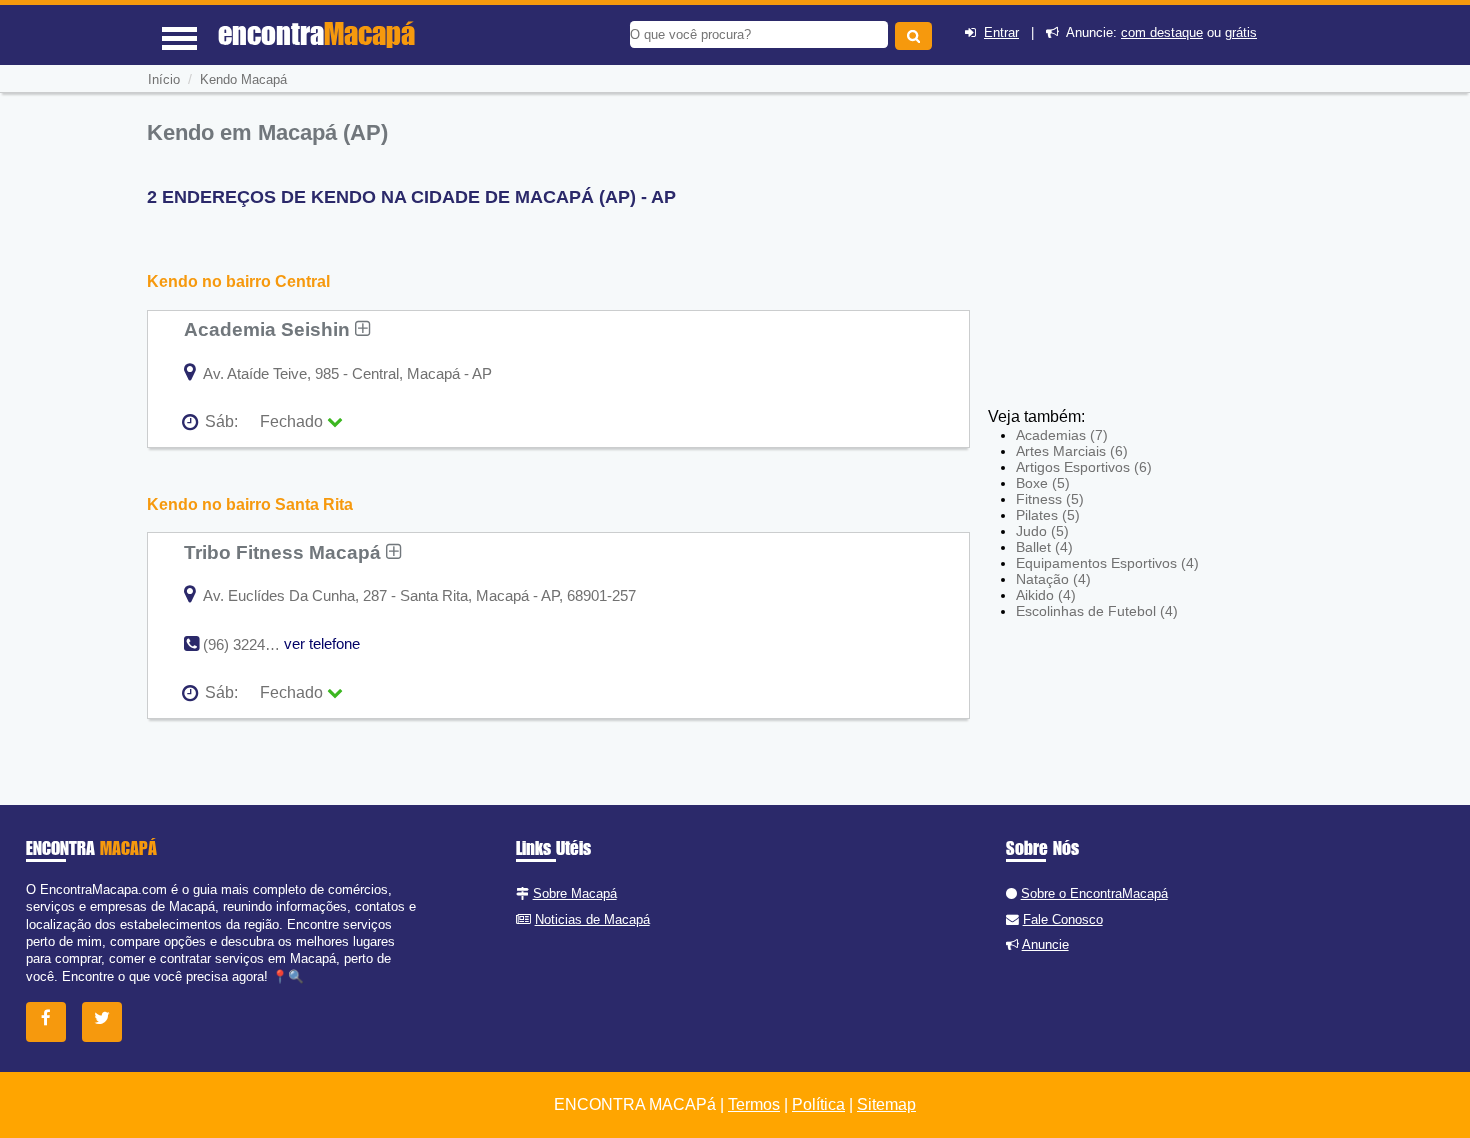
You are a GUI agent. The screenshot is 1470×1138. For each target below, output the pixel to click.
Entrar (1001, 32)
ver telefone (322, 643)
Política (818, 1104)
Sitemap (886, 1104)
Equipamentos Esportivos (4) (1107, 563)
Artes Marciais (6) (1072, 451)
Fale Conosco (1063, 919)
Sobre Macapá (575, 893)
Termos (754, 1104)
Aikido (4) (1046, 595)
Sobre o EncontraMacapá (1094, 893)
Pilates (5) (1048, 515)
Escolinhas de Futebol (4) (1097, 611)
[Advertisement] (1135, 260)
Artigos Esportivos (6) (1084, 467)
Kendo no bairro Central (238, 281)
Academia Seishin (269, 329)
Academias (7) (1062, 435)
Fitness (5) (1050, 499)
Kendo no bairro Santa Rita (250, 504)
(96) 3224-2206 (252, 644)
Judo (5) (1042, 531)
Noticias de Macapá (592, 919)
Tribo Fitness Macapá (285, 552)
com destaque (1162, 32)
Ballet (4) (1044, 547)
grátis (1241, 32)
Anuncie (1045, 944)
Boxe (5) (1043, 483)
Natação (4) (1053, 579)
